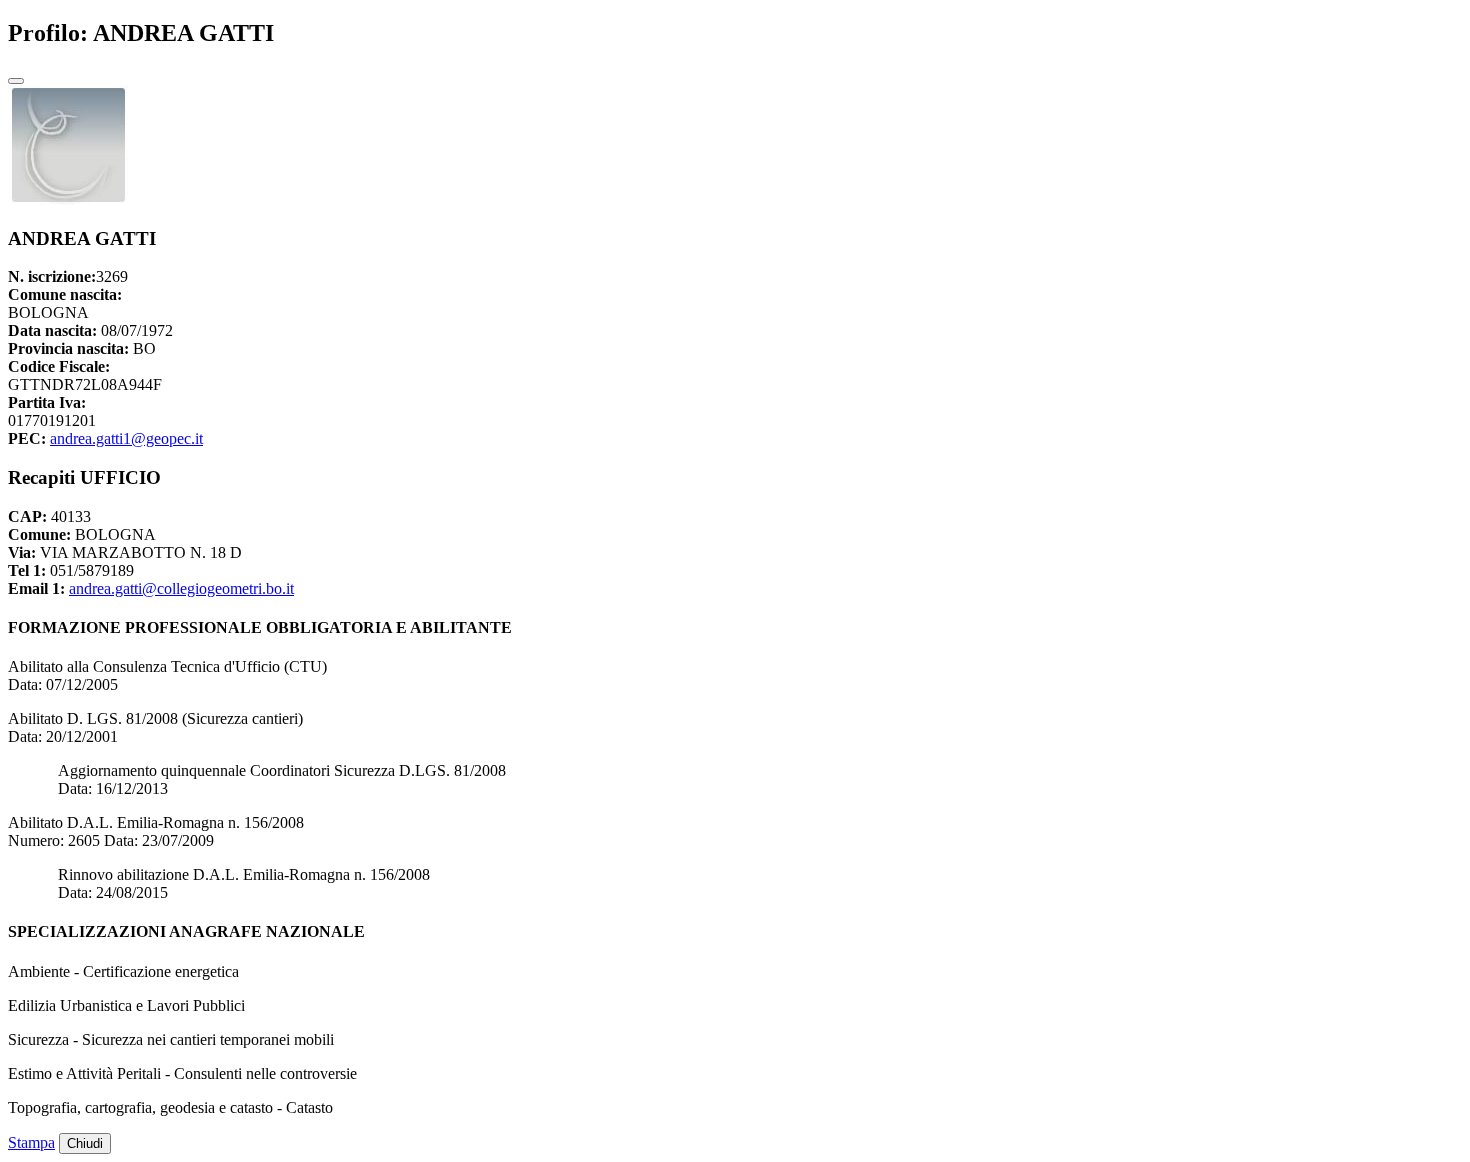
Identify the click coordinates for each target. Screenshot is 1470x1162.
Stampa (31, 1142)
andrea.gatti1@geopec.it (126, 438)
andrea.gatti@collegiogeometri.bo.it (181, 588)
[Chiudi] (16, 81)
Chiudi (85, 1143)
